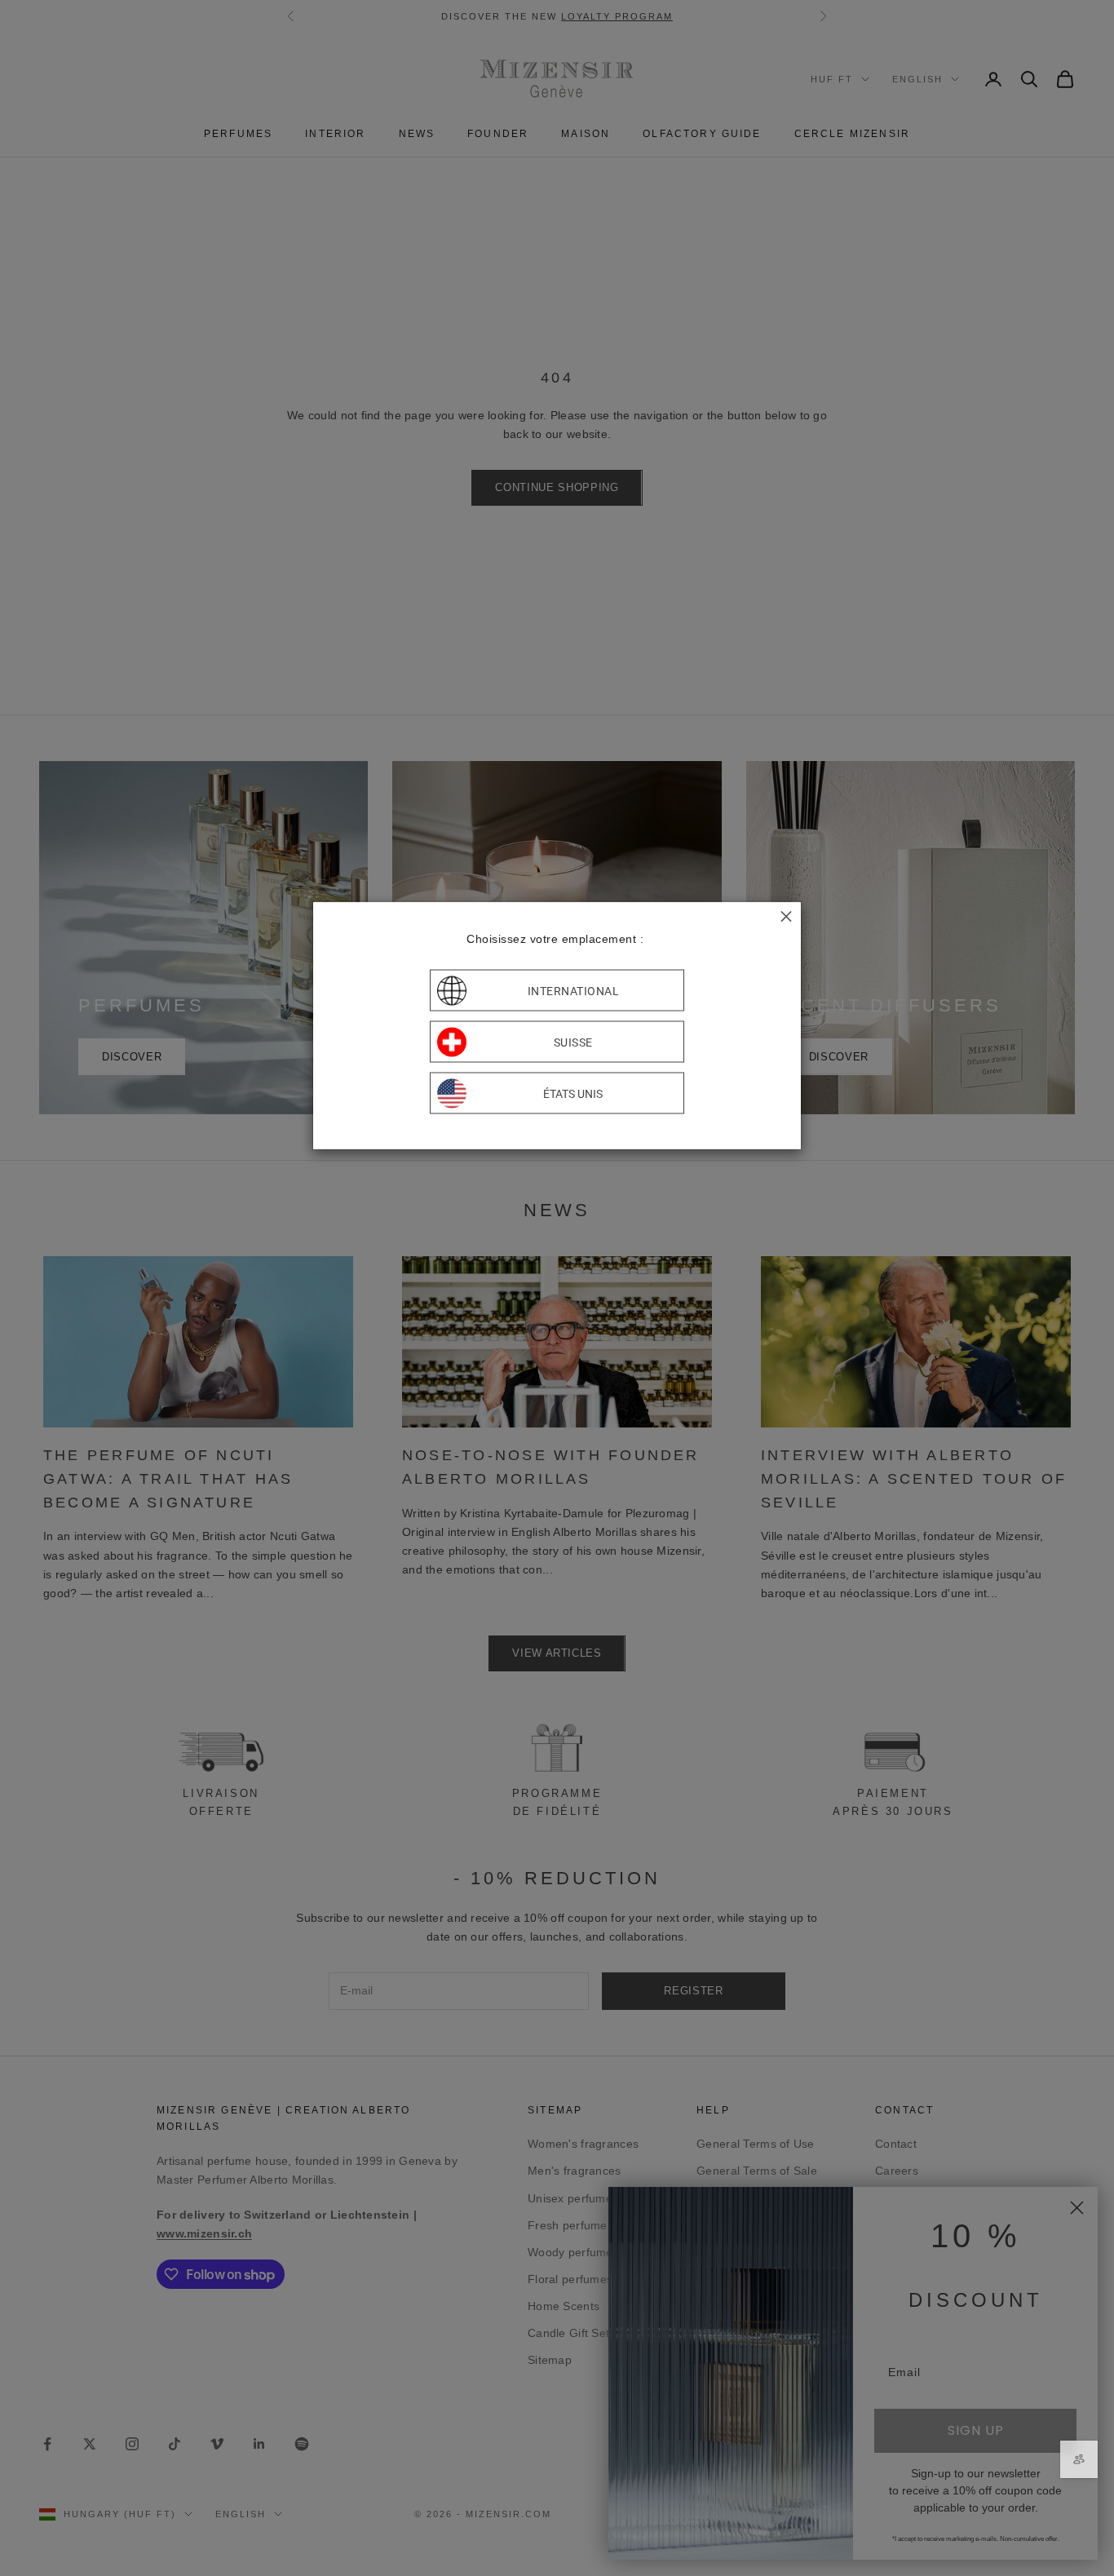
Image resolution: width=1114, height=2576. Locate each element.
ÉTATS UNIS (573, 1093)
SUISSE (573, 1042)
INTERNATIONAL (574, 990)
